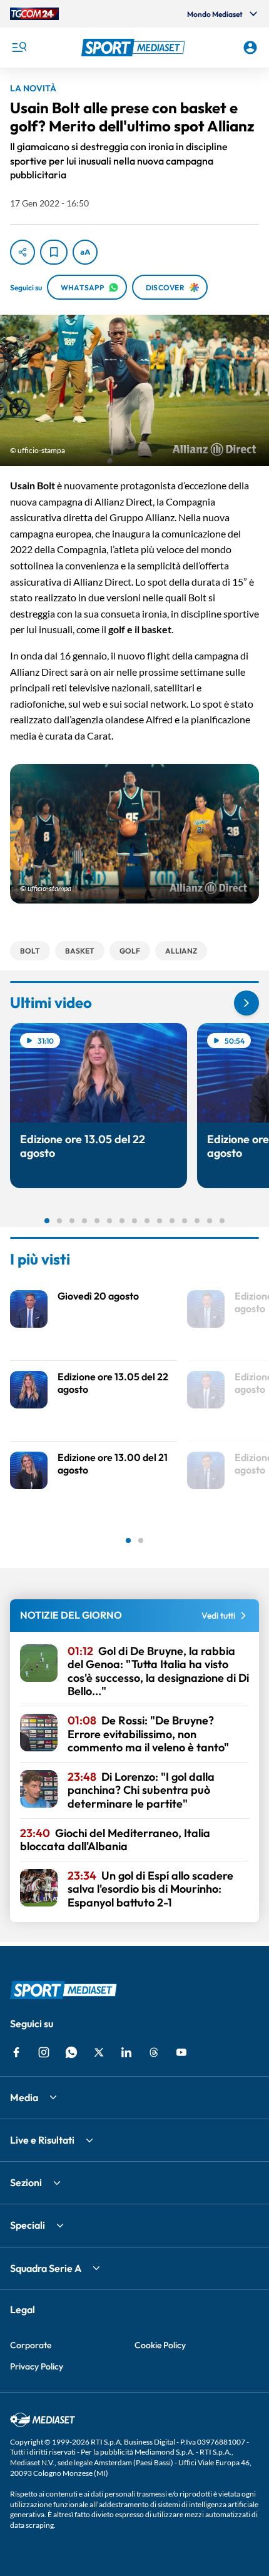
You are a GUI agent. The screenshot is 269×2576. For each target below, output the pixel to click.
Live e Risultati (42, 2140)
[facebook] (16, 2052)
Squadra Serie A (46, 2268)
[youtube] (181, 2052)
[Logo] (135, 48)
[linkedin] (126, 2052)
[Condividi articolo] (23, 252)
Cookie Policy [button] (160, 2345)
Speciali (28, 2225)
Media (24, 2097)
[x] (99, 2052)
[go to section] (246, 1003)
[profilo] (250, 48)
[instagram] (44, 2052)
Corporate (31, 2345)
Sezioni (26, 2182)
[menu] (19, 48)
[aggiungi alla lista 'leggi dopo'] (54, 252)
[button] (135, 48)
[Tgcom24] (34, 14)
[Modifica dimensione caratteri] (85, 252)
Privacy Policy (37, 2366)
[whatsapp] (71, 2052)
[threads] (154, 2052)
